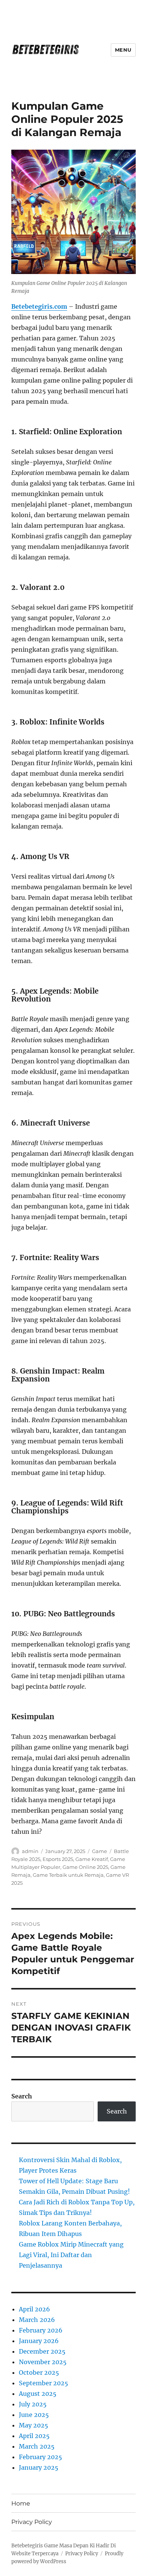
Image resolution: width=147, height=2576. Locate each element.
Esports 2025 (58, 1859)
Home (21, 2503)
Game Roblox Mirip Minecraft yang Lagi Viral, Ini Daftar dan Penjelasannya (71, 2255)
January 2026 (39, 2341)
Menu (123, 50)
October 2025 (39, 2372)
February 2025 (41, 2457)
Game (100, 1851)
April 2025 (34, 2436)
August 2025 (38, 2394)
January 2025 (39, 2467)
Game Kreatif (92, 1859)
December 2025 (42, 2351)
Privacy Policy (32, 2522)
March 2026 (37, 2320)
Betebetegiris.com (39, 306)
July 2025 (33, 2404)
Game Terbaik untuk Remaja (68, 1875)
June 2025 (34, 2415)
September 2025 (44, 2383)
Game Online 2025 (85, 1867)
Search (22, 2096)
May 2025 (34, 2425)
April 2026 (34, 2309)
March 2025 (37, 2446)
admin (30, 1851)
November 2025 (43, 2362)
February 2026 (41, 2330)
